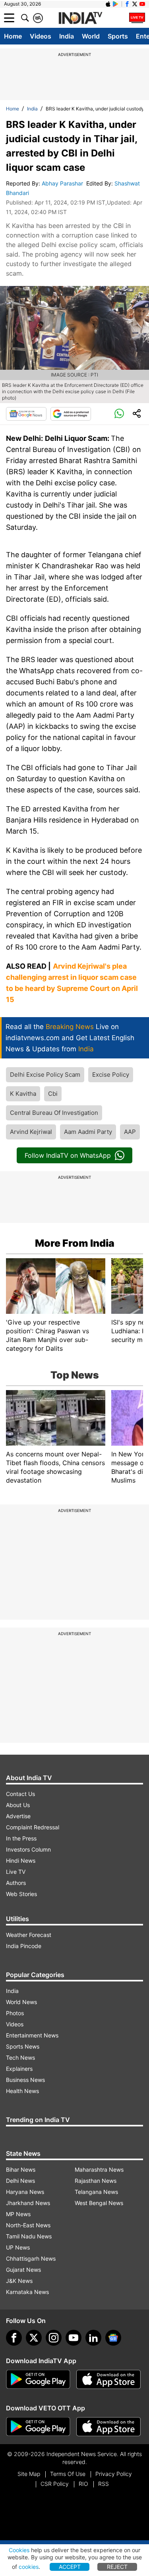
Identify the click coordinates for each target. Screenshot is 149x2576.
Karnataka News (27, 2292)
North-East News (28, 2225)
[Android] (116, 4)
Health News (22, 2091)
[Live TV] (137, 18)
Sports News (23, 2046)
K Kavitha (23, 1094)
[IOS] (108, 4)
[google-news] (113, 2338)
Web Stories (21, 1894)
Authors (16, 1883)
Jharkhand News (28, 2203)
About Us (18, 1805)
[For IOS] (108, 2427)
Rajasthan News (96, 2181)
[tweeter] (34, 2338)
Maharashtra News (99, 2170)
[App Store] (108, 2379)
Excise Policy (111, 1075)
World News (21, 2002)
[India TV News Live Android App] (38, 2379)
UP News (18, 2247)
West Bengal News (99, 2203)
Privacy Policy (114, 2474)
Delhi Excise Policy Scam (45, 1075)
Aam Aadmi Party (88, 1132)
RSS (104, 2484)
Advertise (18, 1816)
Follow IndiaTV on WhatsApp (68, 1155)
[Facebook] (14, 2338)
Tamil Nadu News (29, 2236)
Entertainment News (32, 2035)
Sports (118, 36)
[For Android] (38, 2427)
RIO (83, 2484)
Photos (15, 2013)
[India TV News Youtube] (142, 4)
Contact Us (20, 1794)
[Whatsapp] (119, 414)
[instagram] (54, 2338)
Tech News (20, 2058)
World (91, 36)
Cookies (19, 2550)
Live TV (16, 1872)
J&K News (19, 2281)
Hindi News (21, 1861)
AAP (130, 1132)
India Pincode (24, 1946)
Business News (25, 2080)
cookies (29, 2567)
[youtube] (74, 2338)
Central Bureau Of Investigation (54, 1113)
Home (13, 36)
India (67, 36)
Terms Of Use (68, 2474)
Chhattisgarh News (31, 2258)
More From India (75, 1243)
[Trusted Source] (71, 414)
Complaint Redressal (33, 1827)
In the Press (21, 1838)
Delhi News (20, 2181)
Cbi (53, 1094)
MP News (18, 2214)
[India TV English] (80, 18)
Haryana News (25, 2192)
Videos (41, 36)
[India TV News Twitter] (135, 4)
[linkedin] (93, 2338)
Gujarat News (23, 2270)
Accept (70, 2567)
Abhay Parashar (63, 183)
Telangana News (96, 2192)
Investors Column (28, 1849)
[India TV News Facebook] (127, 4)
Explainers (19, 2069)
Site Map (29, 2474)
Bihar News (21, 2170)
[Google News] (26, 414)
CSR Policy (55, 2484)
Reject (117, 2567)
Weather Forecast (29, 1935)
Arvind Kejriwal (31, 1132)
